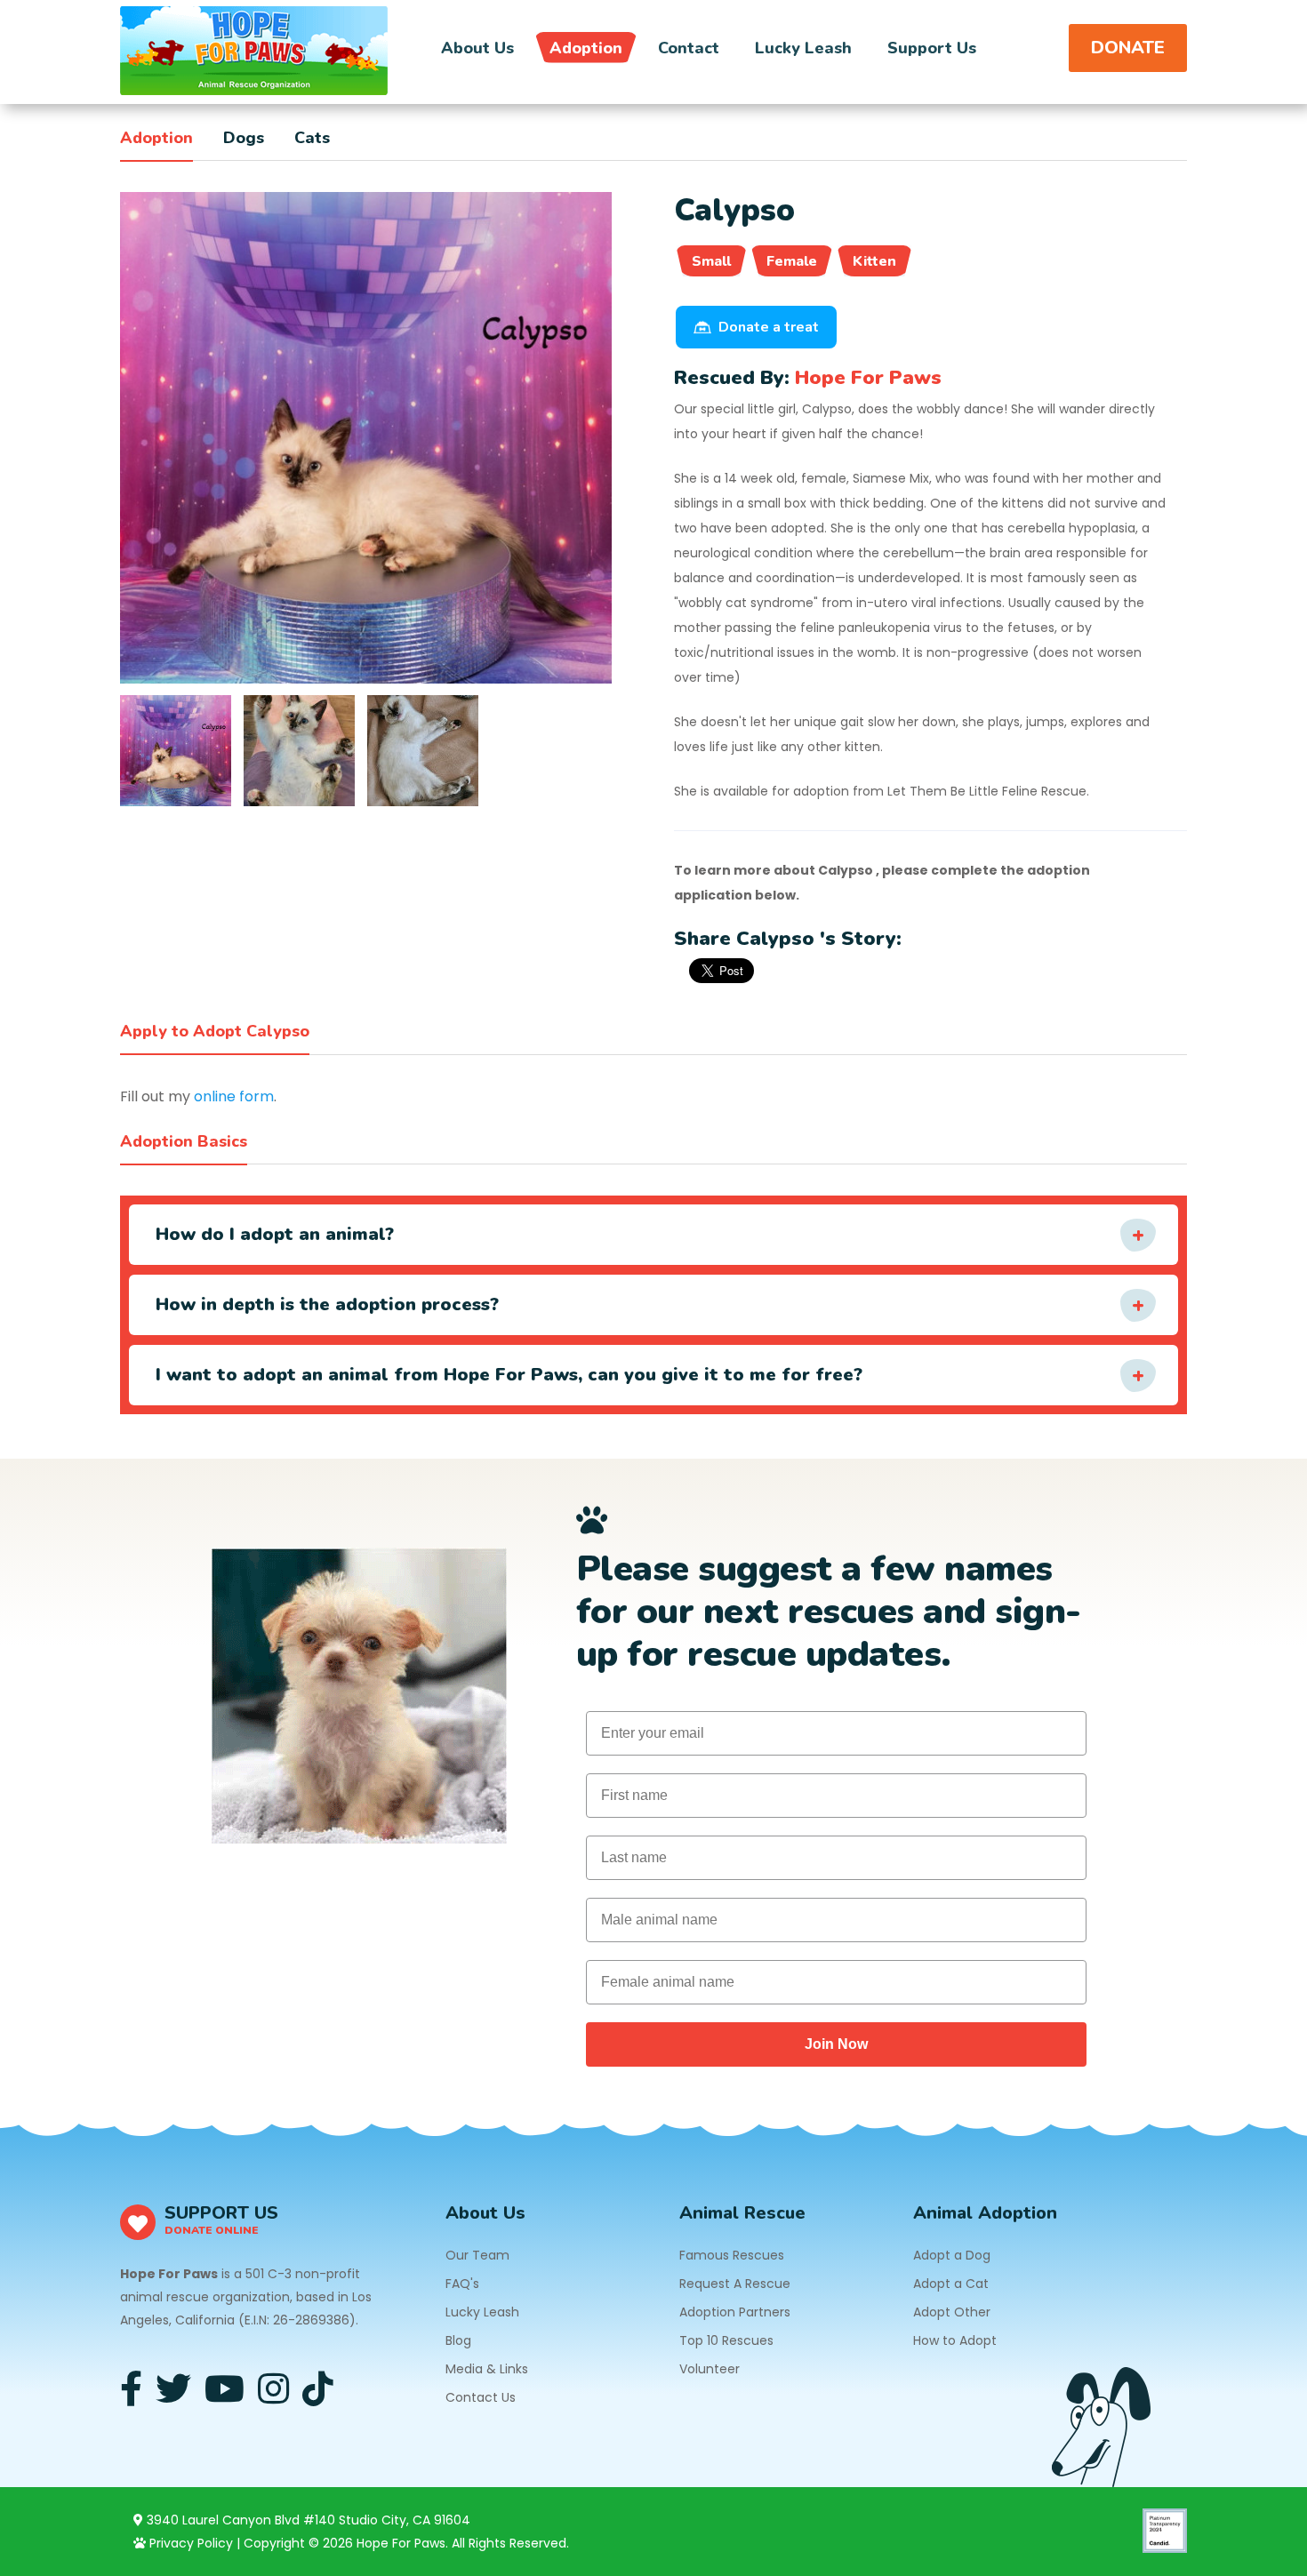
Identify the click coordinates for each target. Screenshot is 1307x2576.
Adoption (586, 48)
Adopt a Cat (951, 2284)
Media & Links (487, 2369)
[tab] (176, 751)
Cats (312, 138)
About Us (477, 48)
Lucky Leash (803, 48)
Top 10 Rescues (726, 2340)
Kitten (874, 261)
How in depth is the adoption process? (327, 1304)
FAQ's (462, 2284)
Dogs (244, 138)
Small (711, 261)
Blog (458, 2340)
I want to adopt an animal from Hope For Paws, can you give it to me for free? (509, 1375)
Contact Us (481, 2397)
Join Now (836, 2044)
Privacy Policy (189, 2543)
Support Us (932, 48)
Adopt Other (952, 2312)
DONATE (1128, 48)
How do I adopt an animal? (275, 1234)
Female (792, 261)
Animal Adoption (985, 2213)
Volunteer (710, 2369)
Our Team (477, 2255)
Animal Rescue (742, 2213)
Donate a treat (769, 327)
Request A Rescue (735, 2284)
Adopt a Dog (952, 2255)
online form (234, 1096)
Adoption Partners (735, 2312)
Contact (689, 48)
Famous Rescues (732, 2255)
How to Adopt (955, 2340)
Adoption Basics (184, 1141)
